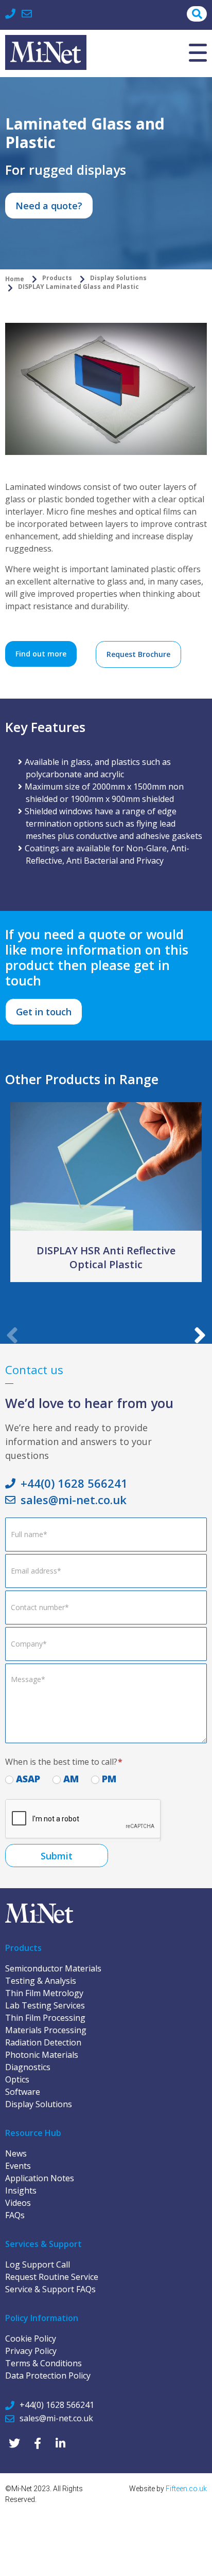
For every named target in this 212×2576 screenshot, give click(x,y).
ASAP (27, 1779)
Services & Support (43, 2244)
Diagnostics (28, 2067)
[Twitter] (14, 2444)
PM (108, 1779)
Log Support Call (38, 2264)
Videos (18, 2203)
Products (23, 1948)
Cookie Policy (31, 2339)
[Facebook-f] (37, 2444)
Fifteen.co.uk (186, 2489)
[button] (200, 1258)
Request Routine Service (52, 2277)
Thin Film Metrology (44, 1993)
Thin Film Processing (45, 2018)
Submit (57, 1856)
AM (70, 1779)
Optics (17, 2079)
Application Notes (40, 2178)
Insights (21, 2190)
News (16, 2153)
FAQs (15, 2215)
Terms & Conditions (43, 2363)
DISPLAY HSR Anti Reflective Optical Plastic (106, 1257)
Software (23, 2092)
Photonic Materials (42, 2055)
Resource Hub (33, 2133)
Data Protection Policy (48, 2376)
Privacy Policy (31, 2351)
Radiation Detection (43, 2042)
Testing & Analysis (41, 1981)
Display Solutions (39, 2104)
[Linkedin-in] (60, 2444)
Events (18, 2166)
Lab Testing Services (45, 2005)
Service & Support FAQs (50, 2289)
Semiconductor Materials (53, 1968)
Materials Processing (46, 2030)
